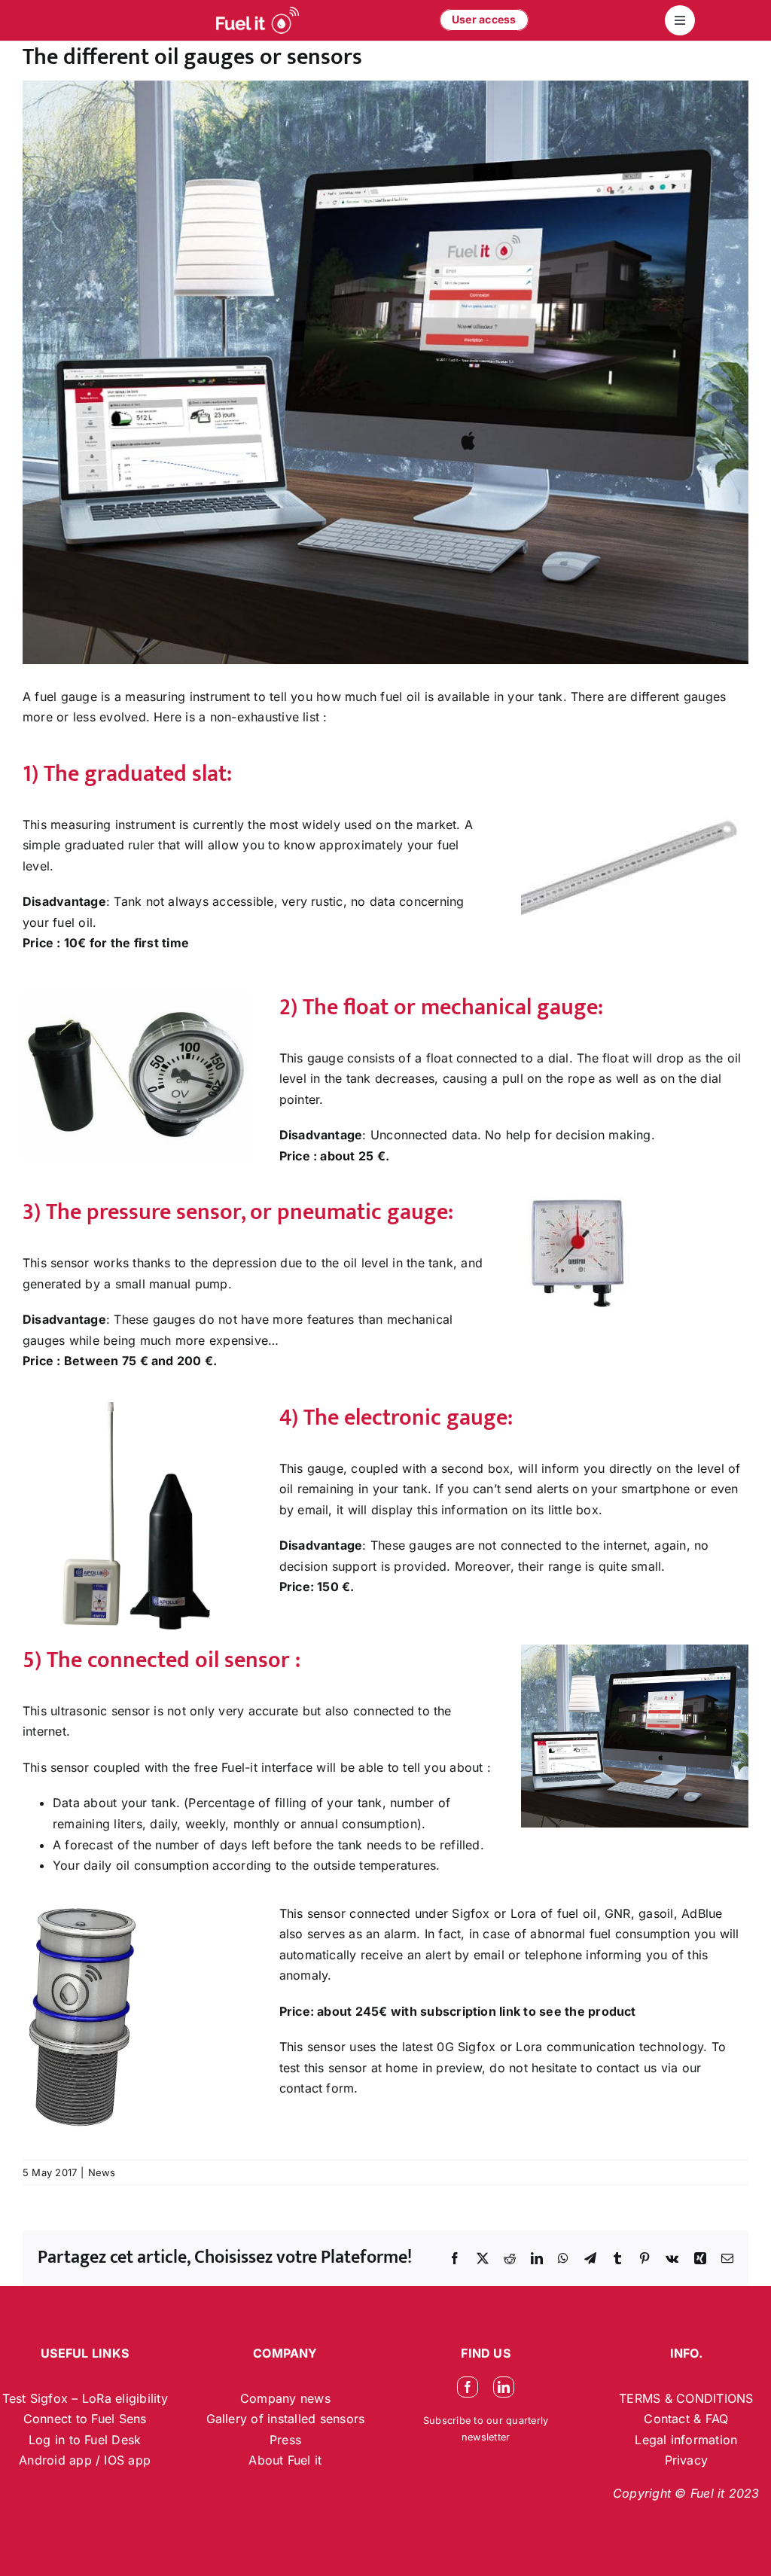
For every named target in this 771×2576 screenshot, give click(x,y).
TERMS (641, 2398)
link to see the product (568, 2011)
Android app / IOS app (85, 2460)
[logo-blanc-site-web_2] (258, 20)
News (102, 2172)
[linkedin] (504, 2387)
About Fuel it (285, 2460)
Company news (285, 2398)
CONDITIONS (715, 2398)
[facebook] (468, 2387)
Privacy (687, 2460)
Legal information (686, 2440)
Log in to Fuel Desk (85, 2440)
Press (285, 2440)
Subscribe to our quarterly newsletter (486, 2429)
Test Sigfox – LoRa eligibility (85, 2398)
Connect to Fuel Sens (85, 2419)
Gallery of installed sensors (286, 2419)
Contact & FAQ (686, 2419)
